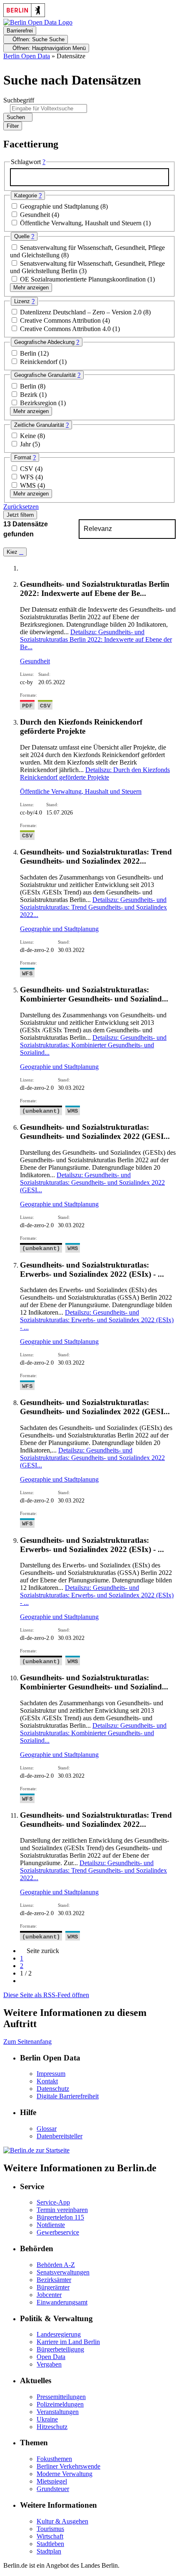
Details (96, 639)
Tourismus (50, 2529)
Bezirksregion (39, 403)
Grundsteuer (53, 2489)
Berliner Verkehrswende (68, 2466)
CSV (27, 469)
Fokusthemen (54, 2459)
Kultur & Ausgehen (62, 2521)
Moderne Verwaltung (65, 2474)
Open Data (51, 2357)
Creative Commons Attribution (61, 320)
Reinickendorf (40, 362)
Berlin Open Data (27, 56)
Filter (13, 126)
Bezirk (30, 395)
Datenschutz (53, 2089)
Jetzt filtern (20, 515)
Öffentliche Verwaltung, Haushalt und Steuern (82, 223)
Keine (29, 436)
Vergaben (49, 2364)
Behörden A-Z (56, 2265)
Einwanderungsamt (62, 2302)
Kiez (13, 552)
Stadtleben (50, 2544)
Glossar (47, 2129)
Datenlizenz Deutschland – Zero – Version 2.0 (82, 312)
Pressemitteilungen (61, 2397)
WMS (29, 485)
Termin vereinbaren (62, 2210)
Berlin (29, 353)
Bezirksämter (54, 2280)
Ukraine (47, 2419)
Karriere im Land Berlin (68, 2342)
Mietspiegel (52, 2481)
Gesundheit (36, 215)
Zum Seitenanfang (27, 2042)
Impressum (51, 2074)
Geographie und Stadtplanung (60, 206)
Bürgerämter (53, 2287)
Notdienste (51, 2225)
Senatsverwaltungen (63, 2272)
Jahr (26, 444)
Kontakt (47, 2081)
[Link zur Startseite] (38, 22)
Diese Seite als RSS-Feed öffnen (46, 1995)
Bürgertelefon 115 (60, 2217)
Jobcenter (49, 2295)
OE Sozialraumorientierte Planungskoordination (84, 279)
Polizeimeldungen (60, 2404)
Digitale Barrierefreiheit (68, 2096)
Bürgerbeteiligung (60, 2349)
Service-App (53, 2202)
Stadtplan (49, 2551)
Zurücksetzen (21, 507)
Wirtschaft (50, 2536)
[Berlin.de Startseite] (36, 2150)
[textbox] (89, 177)
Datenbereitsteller (60, 2136)
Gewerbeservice (58, 2232)
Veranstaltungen (58, 2412)
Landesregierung (59, 2334)
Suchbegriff (19, 100)
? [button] (44, 162)
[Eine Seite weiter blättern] (22, 1981)
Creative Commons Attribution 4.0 (66, 329)
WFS (28, 477)
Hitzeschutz (52, 2427)
